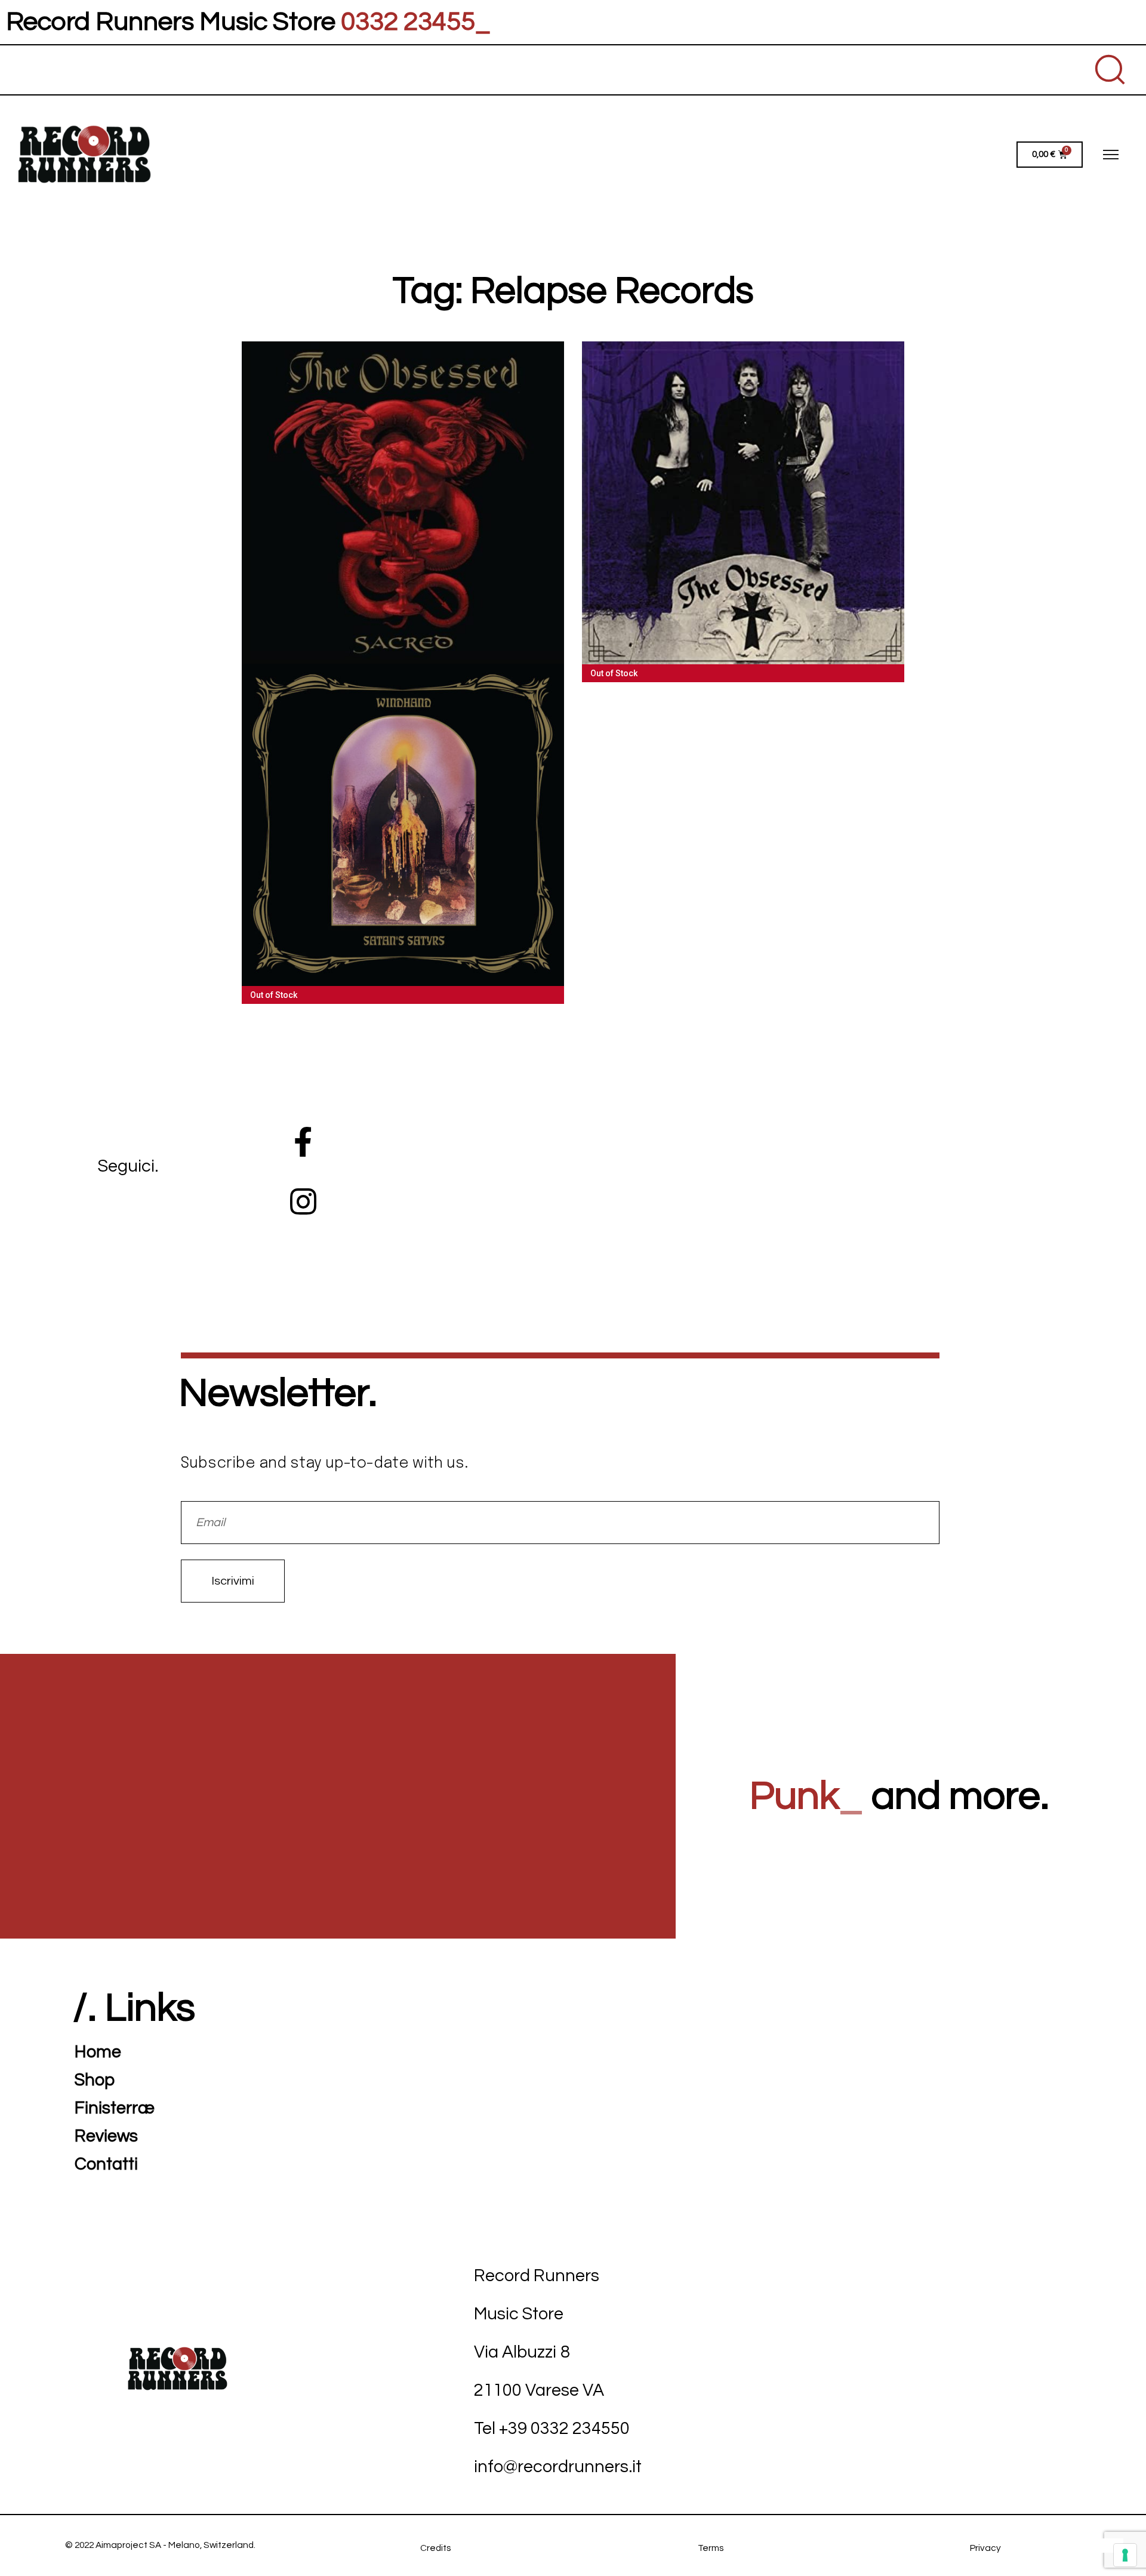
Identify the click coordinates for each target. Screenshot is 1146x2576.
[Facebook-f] (303, 1142)
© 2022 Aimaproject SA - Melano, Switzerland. (160, 2545)
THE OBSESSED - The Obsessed (743, 505)
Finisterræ (115, 2108)
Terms (711, 2548)
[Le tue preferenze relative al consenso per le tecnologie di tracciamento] (1125, 2555)
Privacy (985, 2548)
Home (98, 2052)
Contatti (106, 2164)
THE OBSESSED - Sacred (403, 495)
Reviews (106, 2136)
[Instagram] (303, 1201)
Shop (95, 2080)
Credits (435, 2548)
